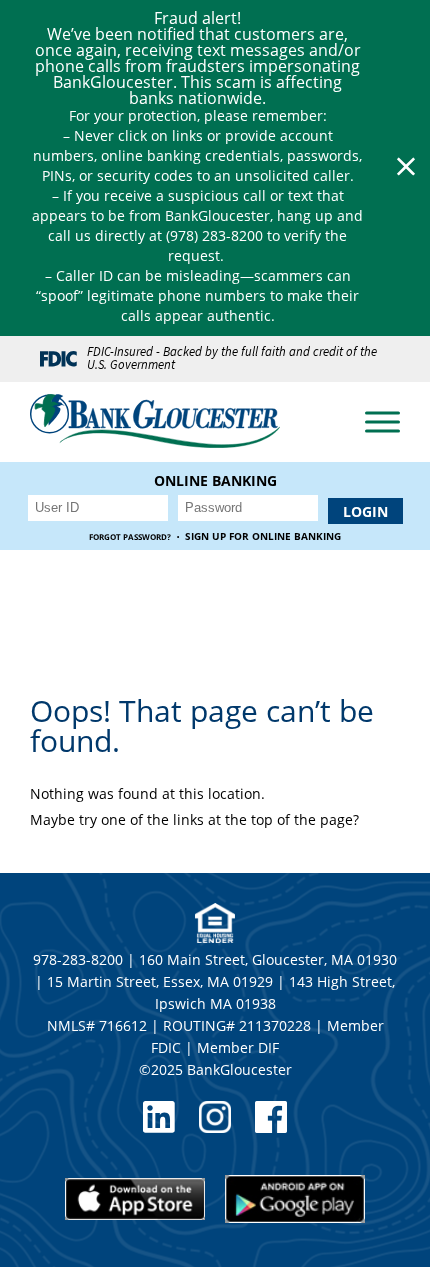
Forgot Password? (130, 536)
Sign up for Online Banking (263, 536)
